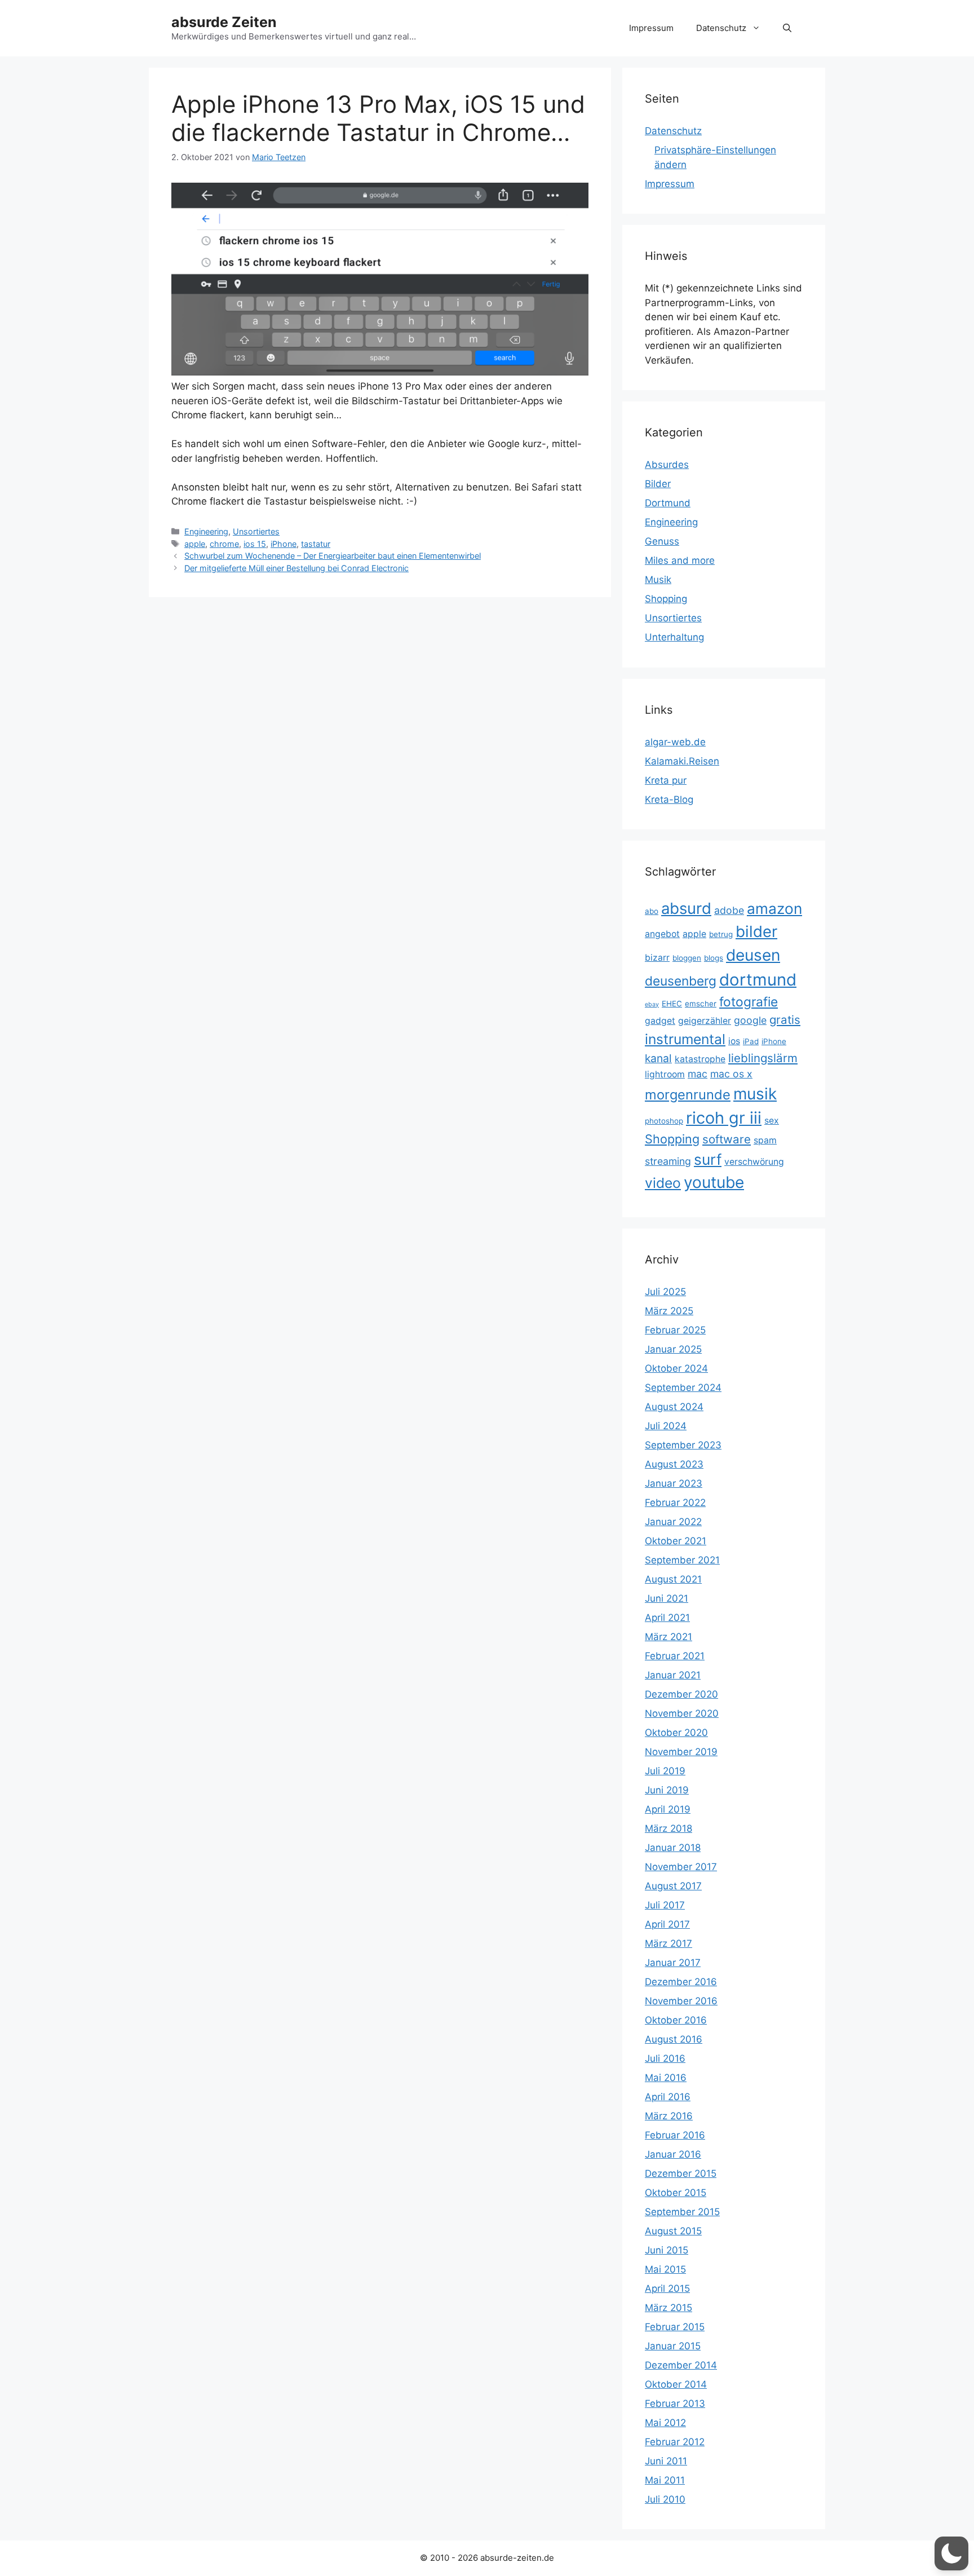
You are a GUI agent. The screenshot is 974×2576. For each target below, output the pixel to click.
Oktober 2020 (676, 1733)
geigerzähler (705, 1021)
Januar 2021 (673, 1675)
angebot (662, 934)
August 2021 (673, 1579)
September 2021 (682, 1560)
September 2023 (683, 1445)
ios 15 (255, 544)
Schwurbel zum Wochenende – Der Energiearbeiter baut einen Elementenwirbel (333, 556)
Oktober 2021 (676, 1541)
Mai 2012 (665, 2423)
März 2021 (668, 1637)
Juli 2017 (665, 1905)
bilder (756, 931)
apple (195, 544)
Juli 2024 (666, 1426)
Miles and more (680, 560)
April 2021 (667, 1618)
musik (755, 1094)
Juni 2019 (667, 1790)
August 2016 (674, 2039)
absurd (686, 908)
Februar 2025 (675, 1330)
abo (652, 911)
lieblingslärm (763, 1058)
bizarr (657, 958)
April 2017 (667, 1924)
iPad (751, 1041)
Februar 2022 (675, 1503)
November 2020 (682, 1713)
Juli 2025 (665, 1292)
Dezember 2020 (681, 1694)
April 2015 (667, 2288)
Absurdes (667, 465)
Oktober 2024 (676, 1368)
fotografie (749, 1002)
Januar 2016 (673, 2154)
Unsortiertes (256, 531)
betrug (721, 934)
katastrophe (700, 1059)
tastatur (316, 544)
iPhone (284, 544)
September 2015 (682, 2212)
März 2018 (668, 1828)
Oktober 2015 (676, 2193)
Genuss (662, 541)
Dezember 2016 (681, 1982)
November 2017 (681, 1867)
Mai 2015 (665, 2269)
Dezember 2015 (681, 2173)
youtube (714, 1182)
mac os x (731, 1074)
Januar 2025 (673, 1349)
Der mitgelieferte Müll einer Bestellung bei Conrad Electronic (296, 568)
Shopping (666, 599)
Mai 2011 (665, 2480)
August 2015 (673, 2231)
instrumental (685, 1039)
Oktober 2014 (676, 2384)
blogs (714, 958)
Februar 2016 (675, 2135)
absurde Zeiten (224, 22)
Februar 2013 (675, 2403)
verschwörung (754, 1162)
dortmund (758, 980)
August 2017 (673, 1886)
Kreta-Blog (669, 799)
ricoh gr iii (724, 1118)
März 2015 (668, 2308)
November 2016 (681, 2001)
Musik (658, 580)
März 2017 (668, 1943)
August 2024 (674, 1407)
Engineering (206, 531)
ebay (652, 1004)
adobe (729, 910)
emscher (701, 1004)
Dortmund (668, 503)
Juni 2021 (667, 1598)
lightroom (665, 1074)
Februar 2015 (675, 2327)
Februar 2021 (675, 1656)
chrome (224, 544)
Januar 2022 (673, 1522)
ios (734, 1041)
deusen (753, 955)
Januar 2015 (673, 2346)
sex (772, 1121)
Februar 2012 (675, 2442)
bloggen (687, 958)
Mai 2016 (666, 2078)
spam (765, 1140)
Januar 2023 (674, 1483)
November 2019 (681, 1752)
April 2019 (668, 1809)
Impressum (651, 28)
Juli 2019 (665, 1771)
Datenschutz (721, 28)
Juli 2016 (665, 2058)
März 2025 (669, 1311)
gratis (785, 1020)
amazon (774, 909)
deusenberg (681, 981)
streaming (668, 1161)
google (750, 1020)
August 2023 (674, 1464)
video (663, 1183)
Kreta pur (666, 780)
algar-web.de (675, 742)
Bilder (658, 484)
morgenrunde (688, 1095)
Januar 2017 (673, 1963)
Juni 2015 (667, 2250)
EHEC (672, 1004)
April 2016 (668, 2097)
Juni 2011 (666, 2461)
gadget (660, 1021)
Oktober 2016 (676, 2020)
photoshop (664, 1121)
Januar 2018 (673, 1848)
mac (698, 1074)
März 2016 (669, 2116)
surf (708, 1159)
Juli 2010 (665, 2499)
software (727, 1139)
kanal (658, 1058)
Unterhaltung (674, 637)
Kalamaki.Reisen (682, 761)
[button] (787, 28)
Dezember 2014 (681, 2365)
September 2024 (683, 1388)
